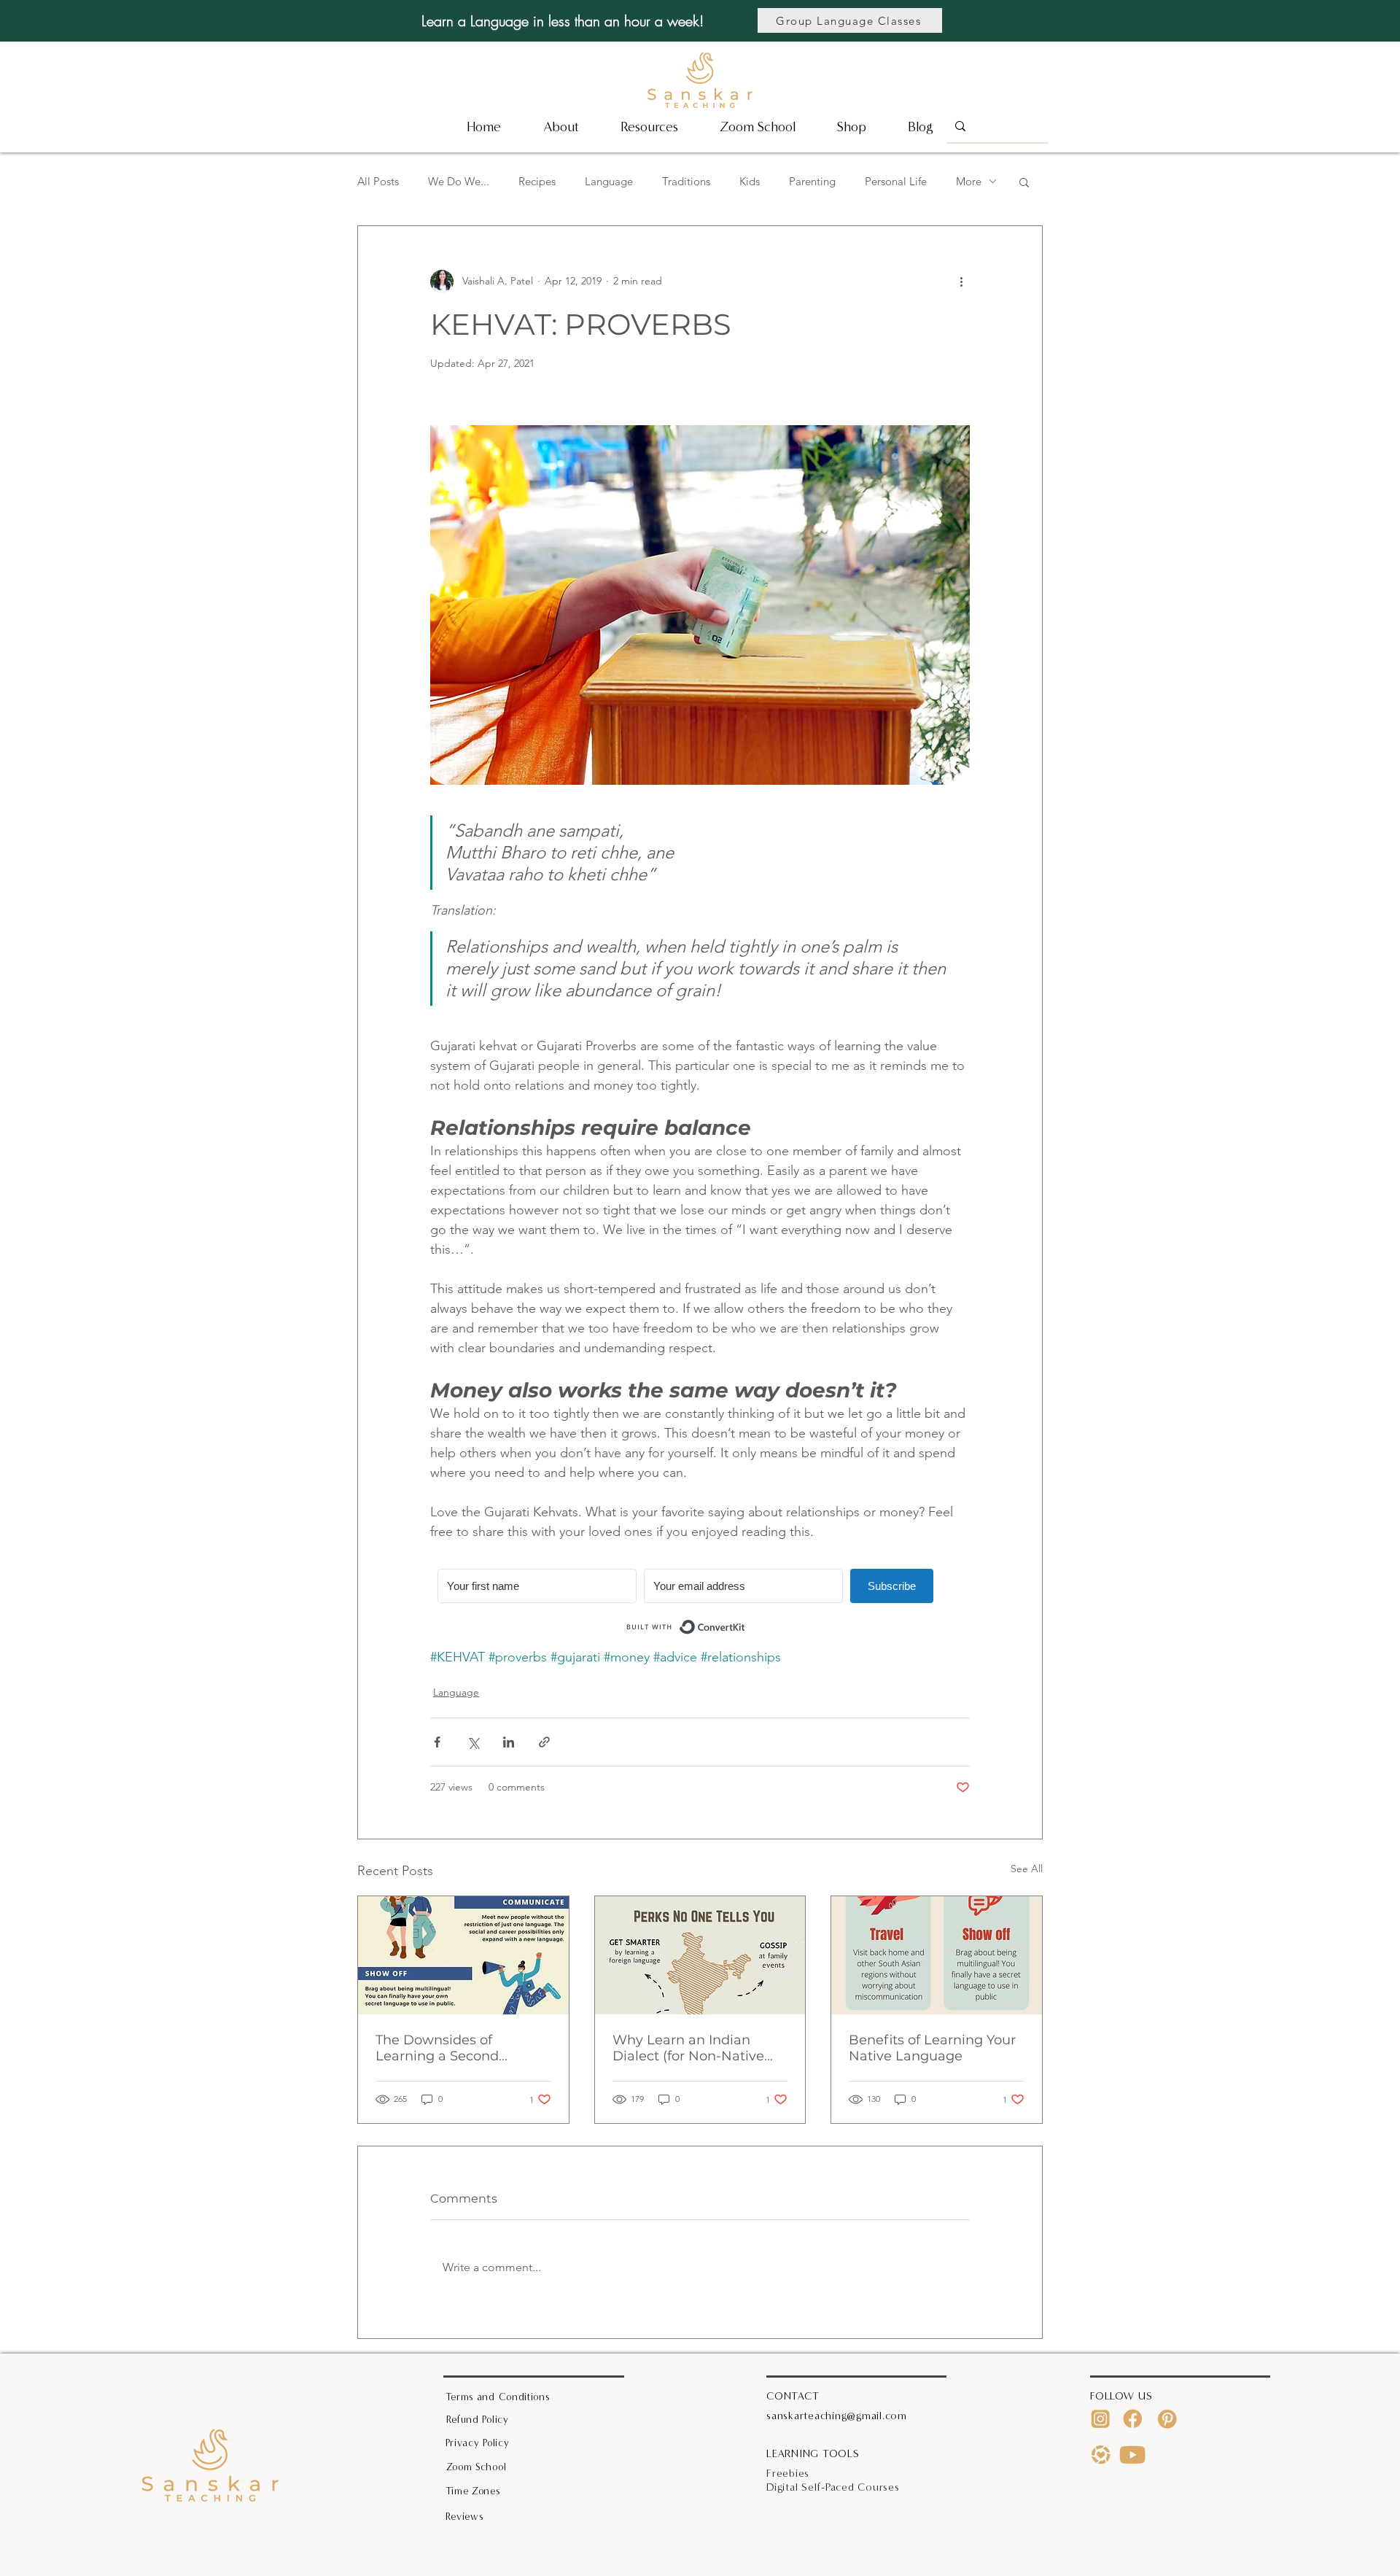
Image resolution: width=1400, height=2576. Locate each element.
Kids (750, 181)
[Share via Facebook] (437, 1742)
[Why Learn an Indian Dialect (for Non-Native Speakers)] (700, 1955)
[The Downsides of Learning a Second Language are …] (463, 1955)
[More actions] (961, 282)
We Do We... (459, 181)
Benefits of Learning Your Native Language (932, 2048)
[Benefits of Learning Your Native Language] (937, 1955)
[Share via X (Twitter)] (473, 1742)
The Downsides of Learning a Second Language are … (437, 2048)
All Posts (378, 181)
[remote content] (700, 1605)
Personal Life (896, 181)
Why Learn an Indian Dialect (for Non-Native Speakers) (688, 2048)
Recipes (537, 181)
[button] (649, 127)
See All (1027, 1869)
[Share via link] (544, 1742)
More (969, 181)
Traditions (686, 181)
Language (609, 181)
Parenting (812, 181)
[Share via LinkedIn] (509, 1742)
